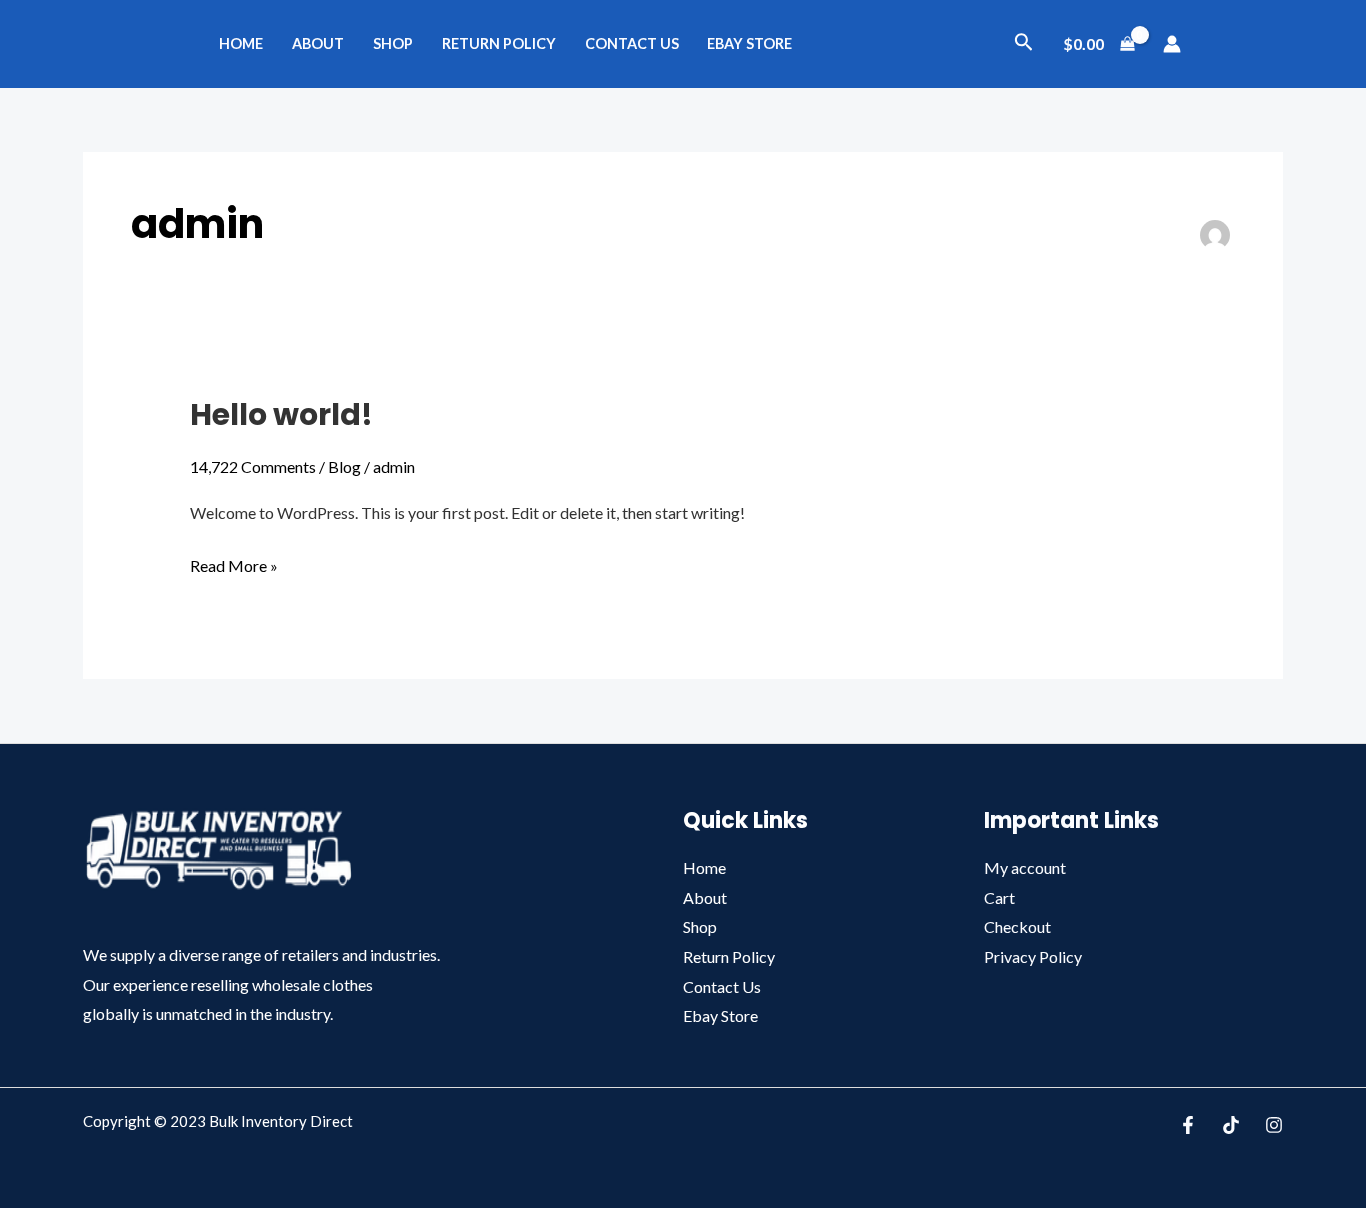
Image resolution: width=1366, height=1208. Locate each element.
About (318, 43)
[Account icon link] (1172, 44)
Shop (393, 43)
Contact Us (632, 43)
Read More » (234, 563)
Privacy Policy (1033, 956)
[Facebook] (1188, 1125)
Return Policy (499, 43)
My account (1025, 867)
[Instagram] (1274, 1125)
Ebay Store (749, 43)
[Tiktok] (1231, 1125)
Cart (999, 897)
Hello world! (281, 414)
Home (241, 43)
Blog (344, 466)
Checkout (1017, 926)
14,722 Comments (253, 466)
